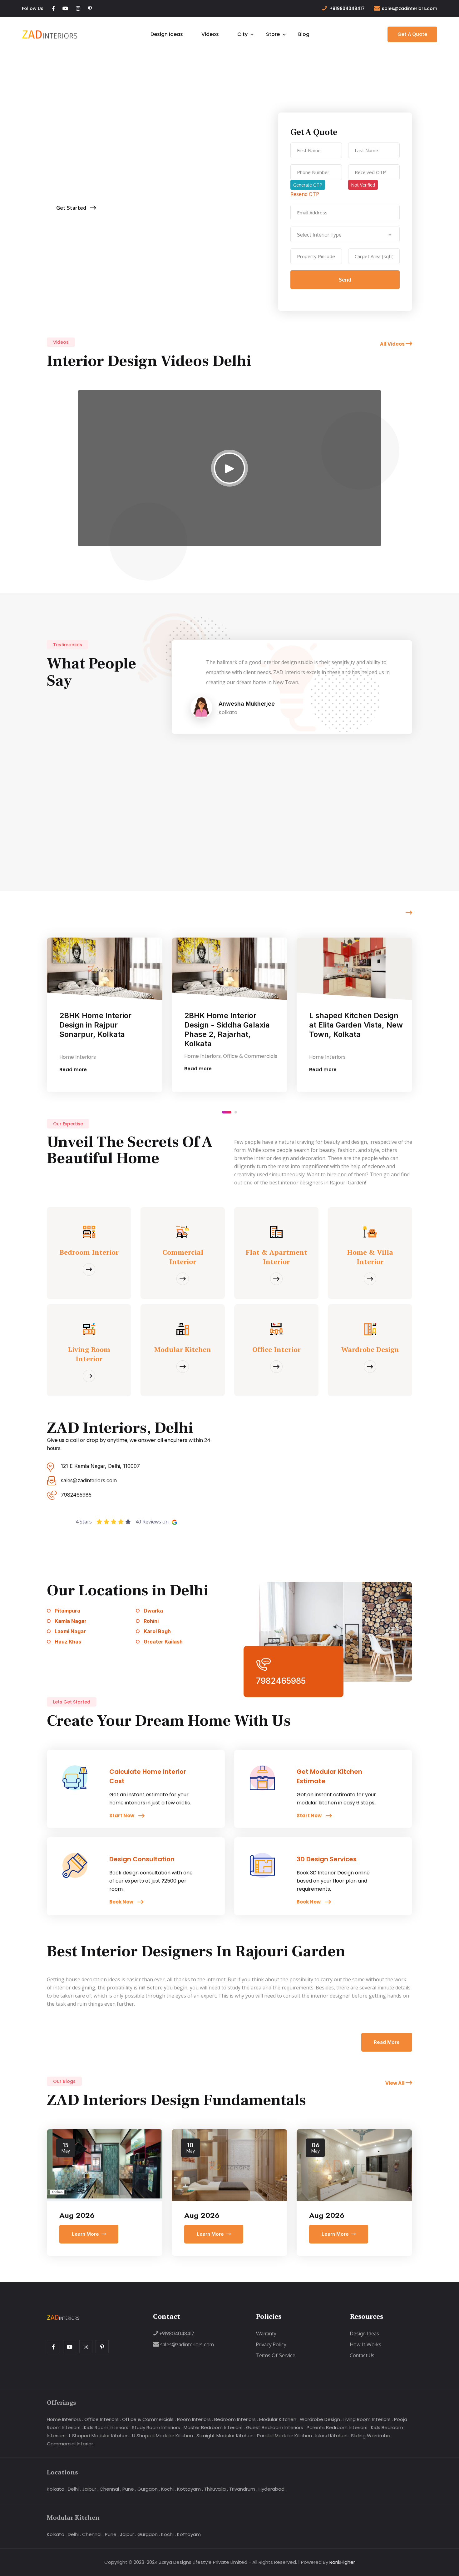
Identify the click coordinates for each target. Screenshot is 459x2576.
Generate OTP (308, 185)
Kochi (167, 2489)
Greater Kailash (163, 1642)
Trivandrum (242, 2489)
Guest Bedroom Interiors (275, 2427)
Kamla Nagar (71, 1621)
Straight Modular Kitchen (225, 2436)
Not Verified (363, 185)
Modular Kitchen (278, 2419)
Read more (73, 1069)
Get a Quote (412, 34)
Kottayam (189, 2489)
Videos (210, 34)
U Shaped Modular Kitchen (163, 2436)
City (242, 34)
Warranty (266, 2333)
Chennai (109, 2489)
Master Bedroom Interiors (213, 2427)
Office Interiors (101, 2419)
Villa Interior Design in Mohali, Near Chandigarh (354, 1020)
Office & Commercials (148, 2419)
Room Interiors (194, 2419)
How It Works (365, 2344)
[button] (223, 1112)
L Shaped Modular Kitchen (99, 2436)
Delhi (73, 2489)
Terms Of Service (276, 2355)
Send (345, 280)
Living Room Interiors (367, 2419)
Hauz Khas (68, 1642)
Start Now (122, 1816)
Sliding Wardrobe (371, 2436)
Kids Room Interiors (106, 2427)
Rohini (151, 1621)
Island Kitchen (331, 2436)
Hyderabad (271, 2489)
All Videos (393, 344)
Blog (304, 34)
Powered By (328, 2562)
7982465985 (76, 1495)
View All (395, 2083)
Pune (128, 2489)
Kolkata (56, 2489)
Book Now (122, 1902)
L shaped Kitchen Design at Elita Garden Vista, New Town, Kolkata (231, 1025)
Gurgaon (148, 2489)
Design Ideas (167, 34)
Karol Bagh (157, 1631)
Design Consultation (142, 1859)
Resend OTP (305, 194)
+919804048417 (347, 8)
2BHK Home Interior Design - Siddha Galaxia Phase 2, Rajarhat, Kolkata (102, 1030)
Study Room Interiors (156, 2427)
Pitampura (67, 1611)
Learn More (85, 2234)
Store (273, 34)
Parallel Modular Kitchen (284, 2436)
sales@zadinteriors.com (410, 8)
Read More (387, 2042)
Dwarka (153, 1611)
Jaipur (89, 2489)
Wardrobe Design (320, 2419)
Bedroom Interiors (235, 2419)
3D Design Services (327, 1859)
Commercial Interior (70, 2444)
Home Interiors (64, 2419)
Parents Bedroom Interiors (337, 2427)
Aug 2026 (77, 2215)
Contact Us (362, 2355)
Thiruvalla (215, 2489)
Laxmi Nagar (70, 1631)
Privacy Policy (271, 2344)
